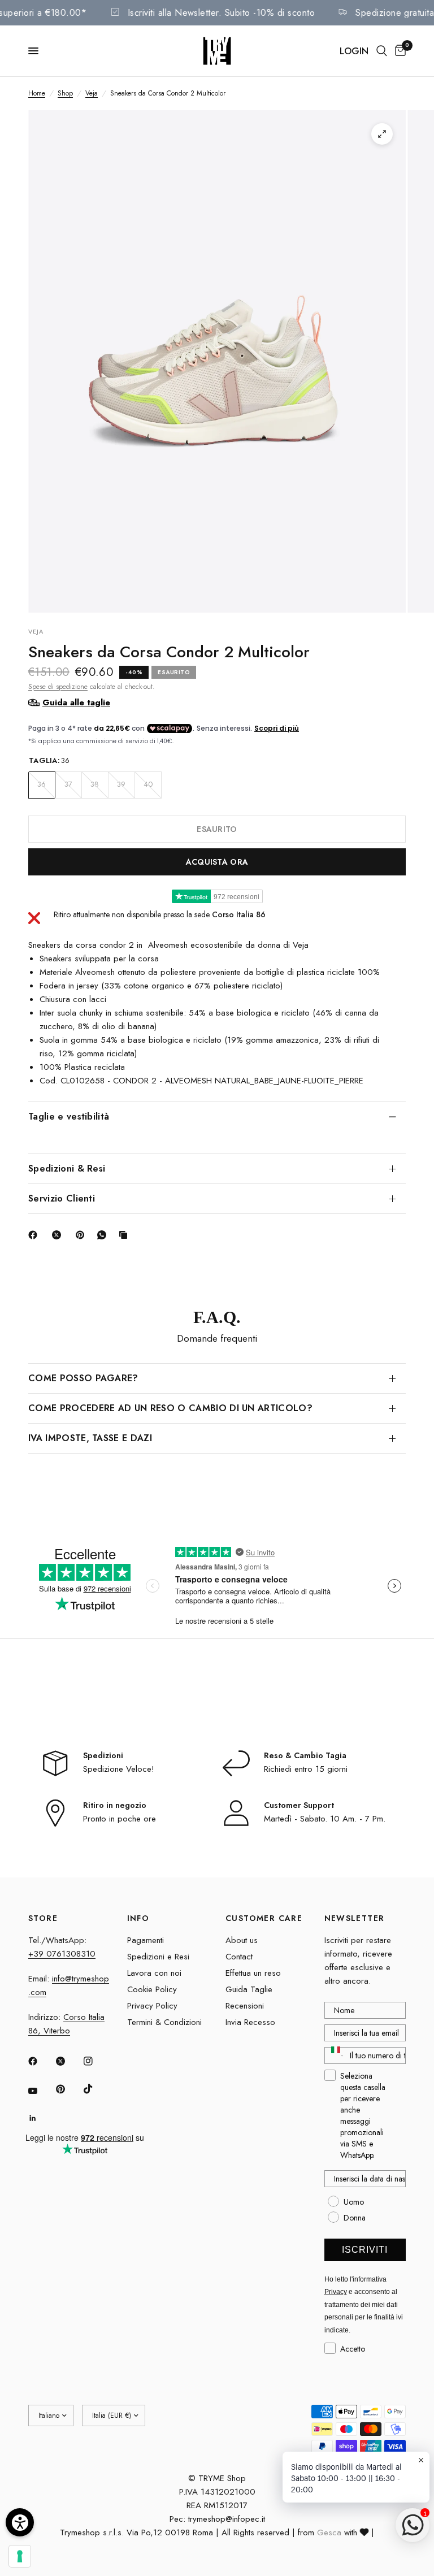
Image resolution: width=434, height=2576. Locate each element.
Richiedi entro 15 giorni (306, 1769)
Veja (92, 93)
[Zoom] (382, 134)
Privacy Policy (152, 2006)
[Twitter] (68, 2061)
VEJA (36, 631)
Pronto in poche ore (120, 1819)
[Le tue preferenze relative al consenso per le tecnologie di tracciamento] (20, 2556)
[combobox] (335, 2055)
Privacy (336, 2292)
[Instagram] (96, 2061)
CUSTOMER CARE (264, 1918)
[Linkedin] (41, 2118)
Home (37, 93)
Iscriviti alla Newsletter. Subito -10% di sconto (235, 13)
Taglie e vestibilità (69, 1116)
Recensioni (245, 2006)
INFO (138, 1918)
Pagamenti (146, 1940)
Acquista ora (217, 862)
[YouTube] (41, 2091)
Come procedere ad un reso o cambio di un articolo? (170, 1408)
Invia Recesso (250, 2022)
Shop (65, 93)
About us (242, 1940)
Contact (239, 1957)
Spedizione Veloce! (119, 1769)
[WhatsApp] (104, 1235)
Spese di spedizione (58, 687)
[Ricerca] (382, 51)
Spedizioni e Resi (158, 1957)
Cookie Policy (152, 1989)
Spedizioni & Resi (67, 1168)
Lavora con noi (154, 1973)
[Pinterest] (83, 1235)
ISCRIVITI (365, 2250)
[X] (59, 1235)
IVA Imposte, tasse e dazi (90, 1438)
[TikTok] (96, 2089)
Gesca (329, 2532)
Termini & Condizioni (164, 2022)
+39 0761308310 (62, 1954)
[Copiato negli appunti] (125, 1235)
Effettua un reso (253, 1973)
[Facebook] (35, 1235)
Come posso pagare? (83, 1378)
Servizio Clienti (62, 1198)
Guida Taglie (249, 1989)
